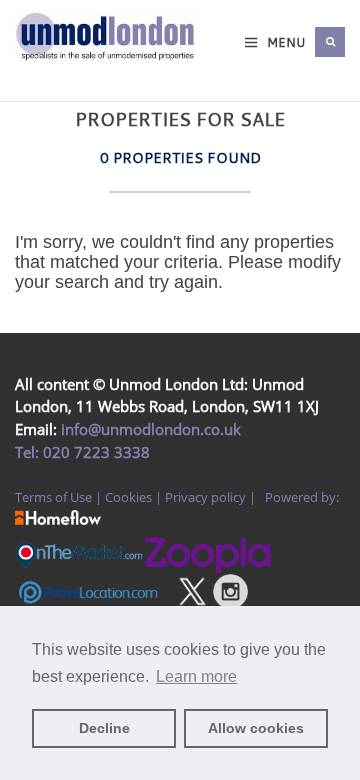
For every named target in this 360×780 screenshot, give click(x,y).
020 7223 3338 (94, 452)
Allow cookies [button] (256, 728)
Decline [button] (104, 728)
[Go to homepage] (30, 62)
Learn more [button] (196, 676)
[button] (330, 42)
